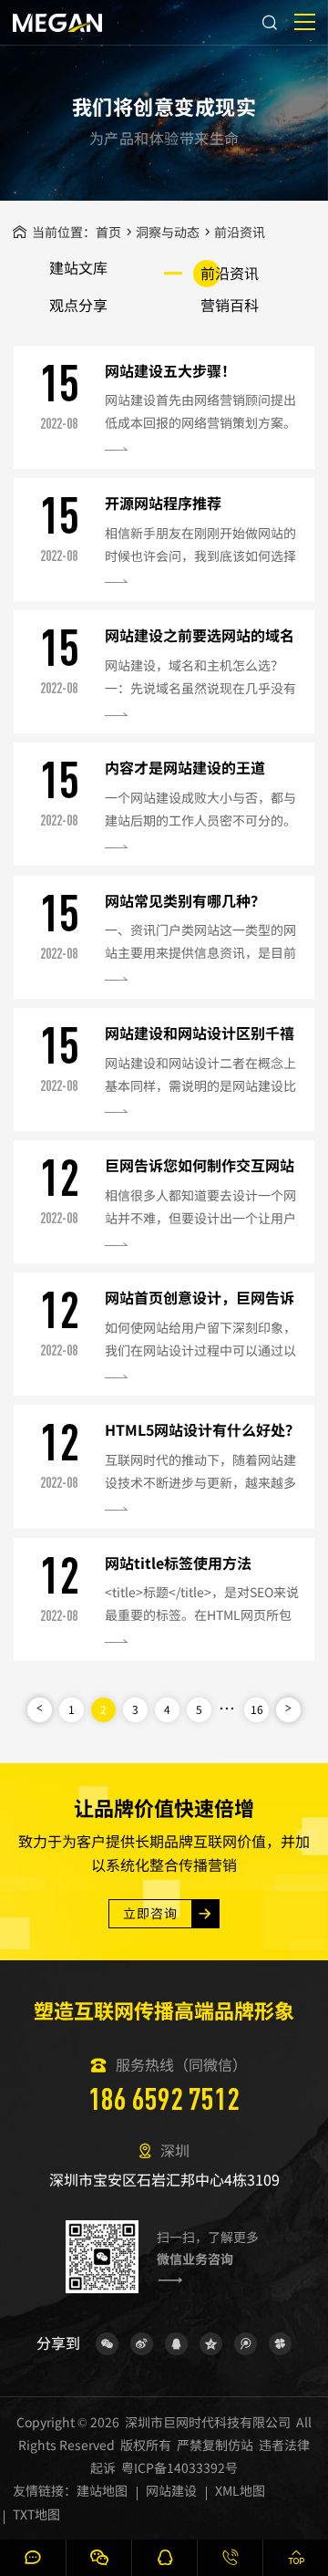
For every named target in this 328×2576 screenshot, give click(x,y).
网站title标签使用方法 (178, 1563)
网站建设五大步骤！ (170, 370)
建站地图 (102, 2490)
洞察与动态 (168, 232)
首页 (108, 232)
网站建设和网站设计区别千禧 (200, 1033)
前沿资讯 (240, 232)
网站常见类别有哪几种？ (185, 900)
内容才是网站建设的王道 (185, 767)
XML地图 (240, 2490)
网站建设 (171, 2490)
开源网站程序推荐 (163, 503)
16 (257, 1709)
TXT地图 (36, 2514)
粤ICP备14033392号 (179, 2467)
